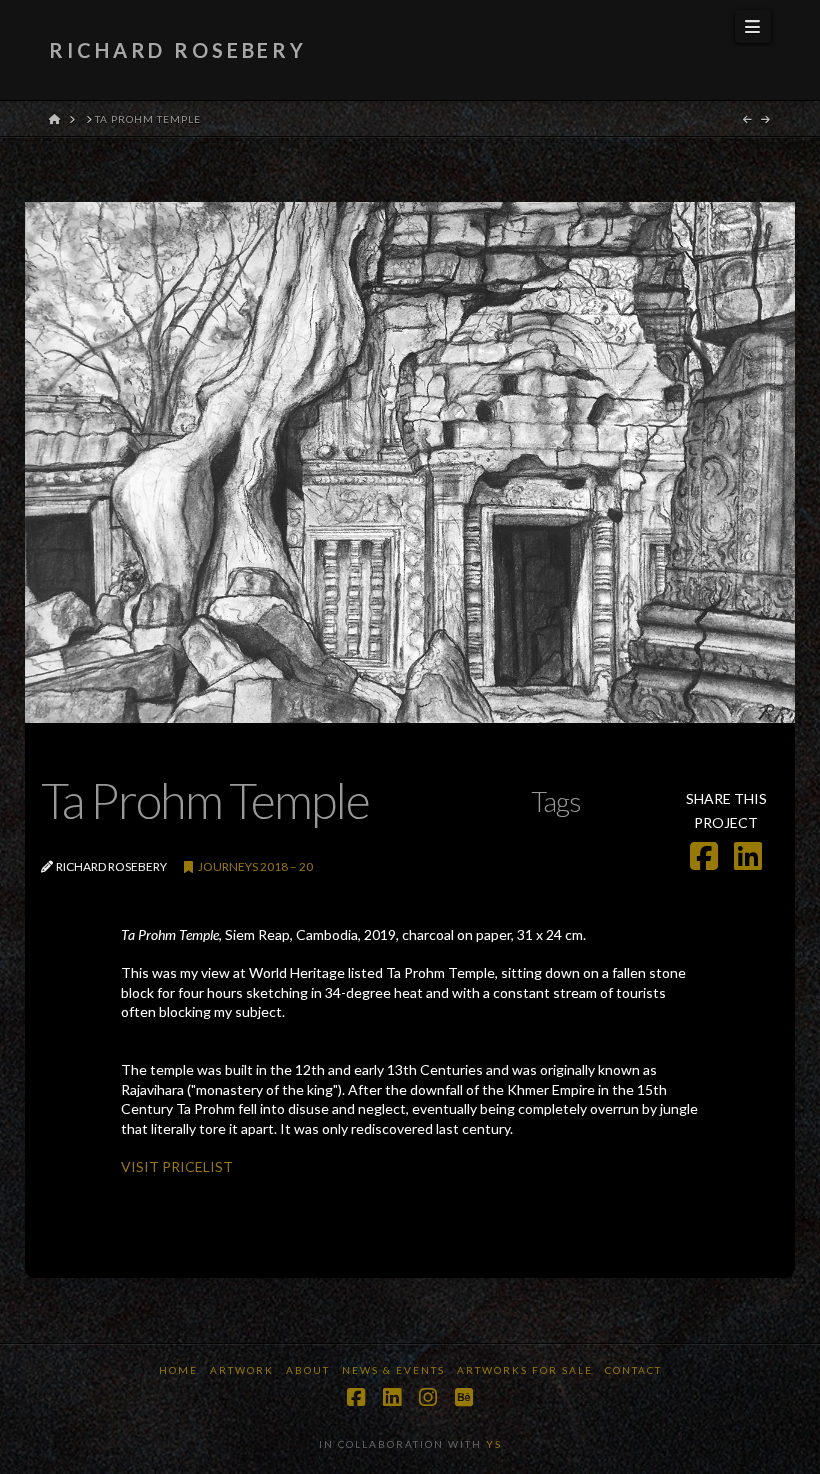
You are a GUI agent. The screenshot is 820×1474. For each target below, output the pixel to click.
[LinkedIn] (392, 1397)
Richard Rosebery (178, 50)
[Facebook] (356, 1397)
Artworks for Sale (525, 1370)
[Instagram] (428, 1397)
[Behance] (464, 1397)
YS (494, 1444)
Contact (633, 1370)
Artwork (242, 1370)
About (308, 1370)
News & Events (393, 1370)
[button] (753, 26)
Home (178, 1370)
